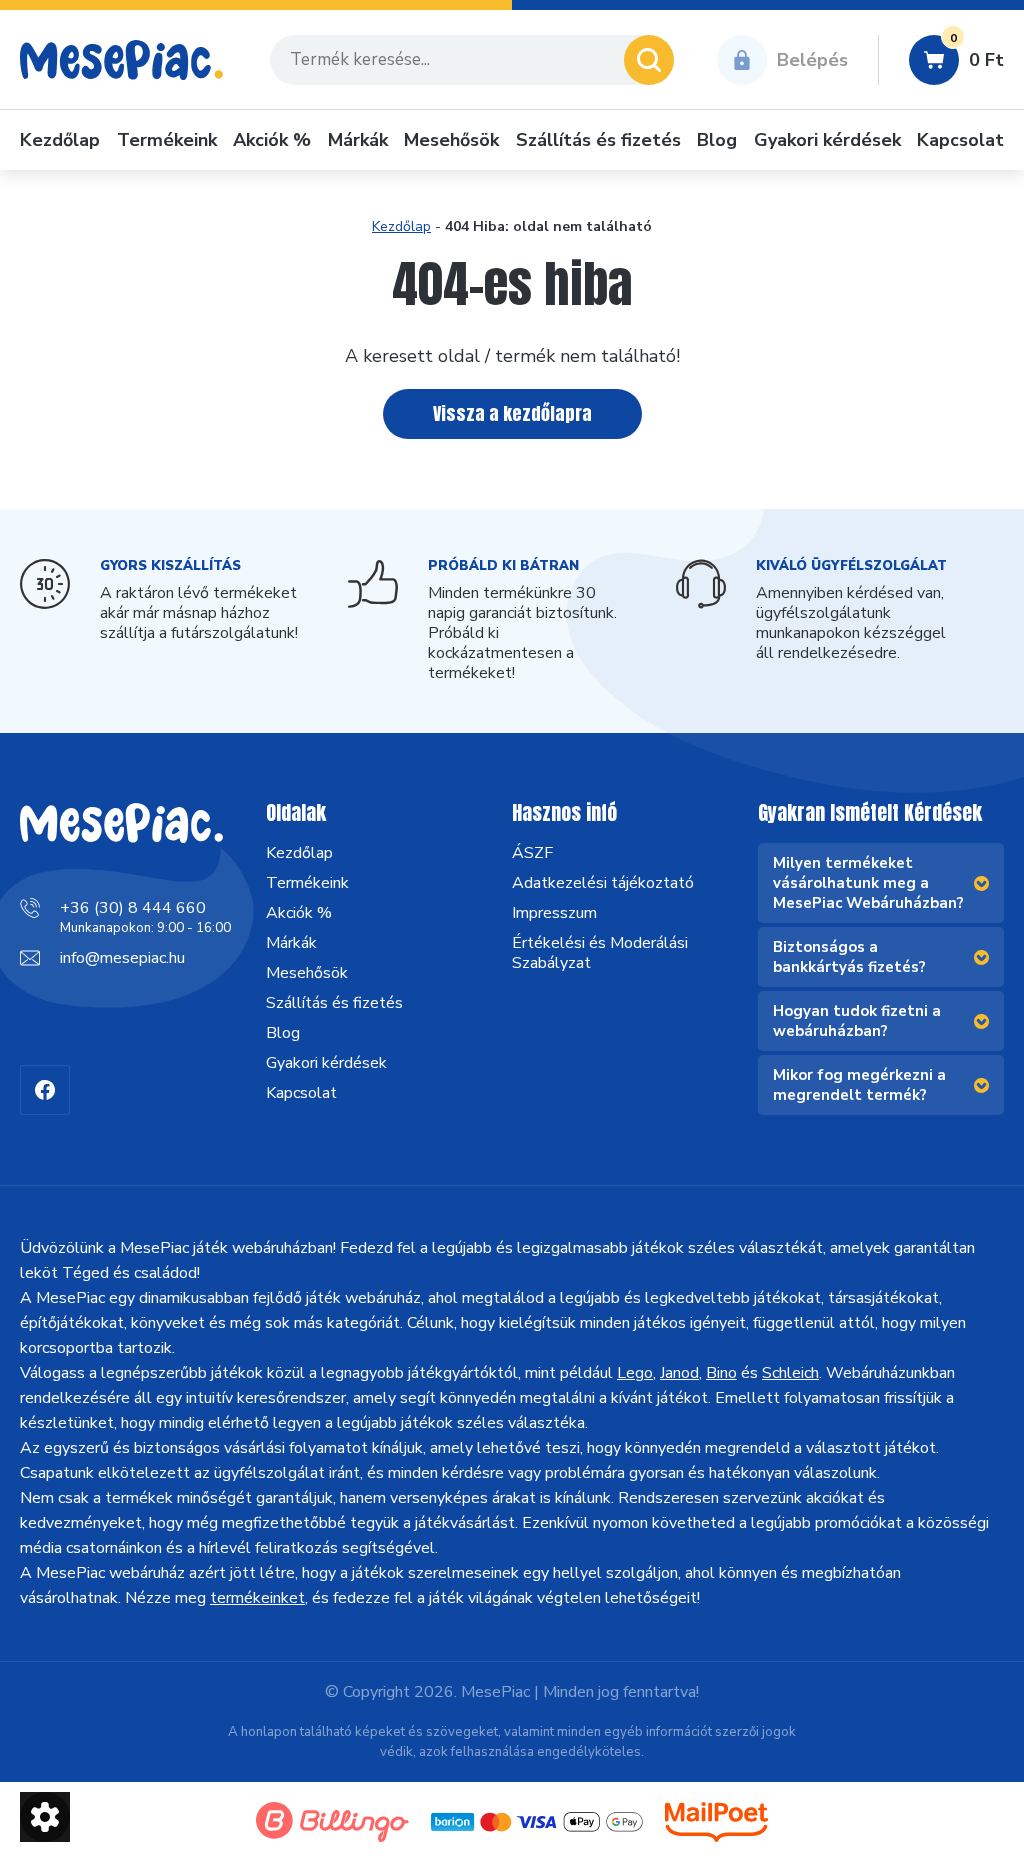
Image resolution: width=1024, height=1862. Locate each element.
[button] (45, 1817)
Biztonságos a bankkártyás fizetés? (849, 957)
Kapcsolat (960, 140)
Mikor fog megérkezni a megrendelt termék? (859, 1085)
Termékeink (167, 140)
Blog (717, 140)
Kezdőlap (60, 140)
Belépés (812, 60)
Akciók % (272, 140)
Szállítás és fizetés (598, 140)
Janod (679, 1373)
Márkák (358, 140)
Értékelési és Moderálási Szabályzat (600, 953)
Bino (721, 1373)
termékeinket (257, 1598)
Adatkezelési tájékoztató (603, 883)
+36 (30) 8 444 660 (133, 908)
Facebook (45, 1090)
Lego (635, 1373)
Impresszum (554, 913)
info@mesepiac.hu (122, 958)
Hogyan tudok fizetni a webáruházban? (857, 1021)
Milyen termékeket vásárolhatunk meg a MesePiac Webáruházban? (868, 883)
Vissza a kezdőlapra (512, 413)
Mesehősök (451, 140)
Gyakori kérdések (827, 140)
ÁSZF (532, 853)
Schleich (790, 1373)
